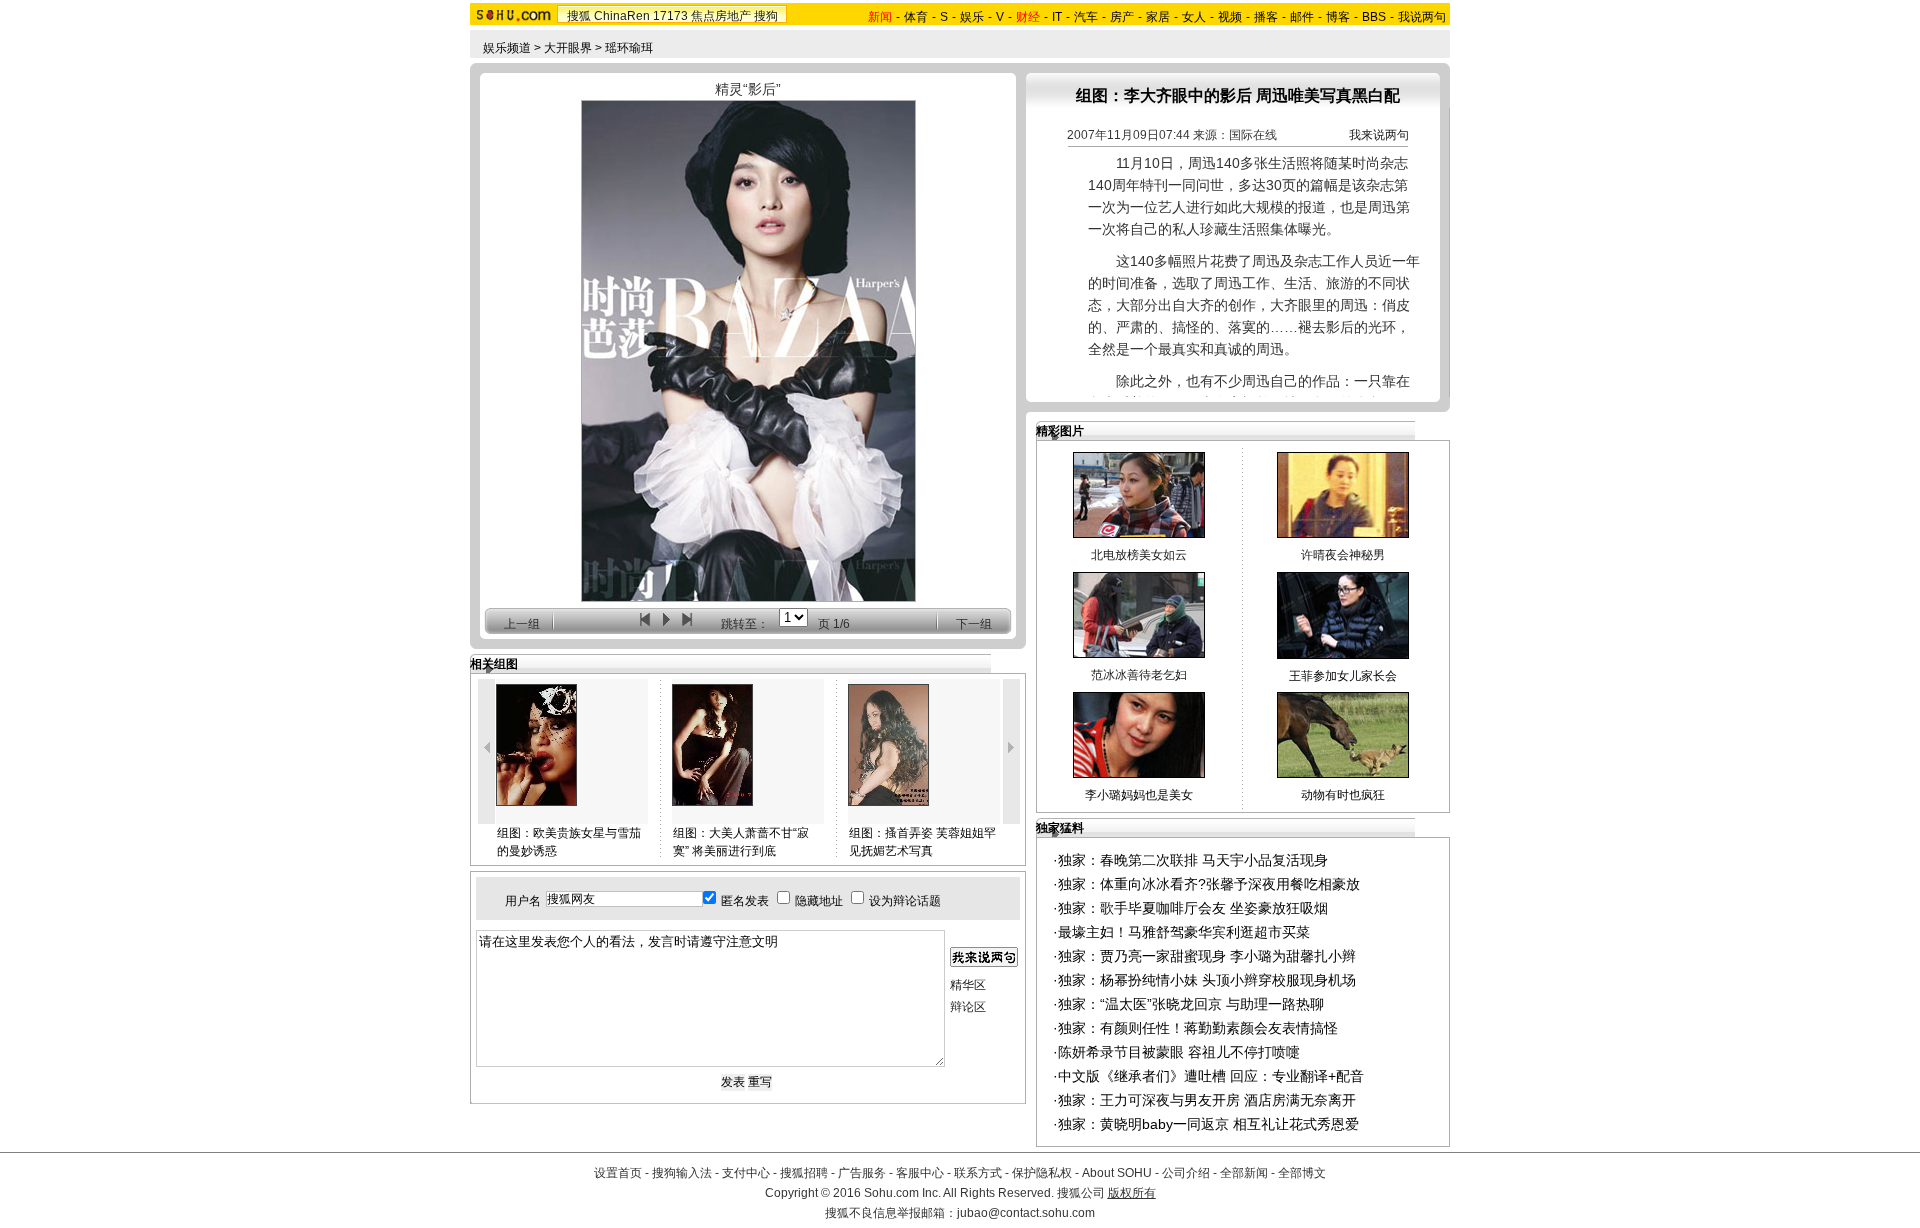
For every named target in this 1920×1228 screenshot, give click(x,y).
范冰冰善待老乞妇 (1139, 675)
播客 (1266, 17)
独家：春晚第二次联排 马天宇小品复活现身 (1193, 860)
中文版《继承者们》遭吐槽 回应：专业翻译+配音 (1211, 1076)
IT (1057, 17)
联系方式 (978, 1173)
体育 (916, 17)
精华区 (968, 985)
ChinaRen (622, 16)
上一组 (522, 624)
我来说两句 (1379, 135)
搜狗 (766, 16)
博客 (1338, 17)
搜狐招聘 (804, 1173)
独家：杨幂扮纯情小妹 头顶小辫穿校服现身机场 (1207, 980)
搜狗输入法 (682, 1173)
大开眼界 (568, 48)
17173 (670, 16)
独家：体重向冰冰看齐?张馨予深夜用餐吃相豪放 (1209, 884)
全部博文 (1302, 1173)
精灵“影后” (748, 89)
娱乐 (972, 17)
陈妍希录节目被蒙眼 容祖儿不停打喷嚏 (1179, 1052)
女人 (1194, 17)
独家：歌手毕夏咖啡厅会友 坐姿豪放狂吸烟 (1193, 908)
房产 (1122, 17)
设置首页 (618, 1173)
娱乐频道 (507, 48)
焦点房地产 (721, 16)
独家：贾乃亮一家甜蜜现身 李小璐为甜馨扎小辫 (1207, 956)
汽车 (1086, 17)
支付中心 (746, 1173)
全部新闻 (1244, 1173)
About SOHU (1117, 1173)
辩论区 (968, 1007)
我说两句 (1422, 17)
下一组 (974, 624)
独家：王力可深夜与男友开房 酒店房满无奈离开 (1207, 1100)
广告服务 (862, 1173)
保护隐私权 (1042, 1173)
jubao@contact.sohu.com (1026, 1213)
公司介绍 (1186, 1173)
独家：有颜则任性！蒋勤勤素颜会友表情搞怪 (1198, 1028)
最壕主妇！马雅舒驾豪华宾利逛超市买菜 (1184, 932)
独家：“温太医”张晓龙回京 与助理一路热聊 (1191, 1004)
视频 (1230, 17)
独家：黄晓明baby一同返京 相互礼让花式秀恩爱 (1208, 1124)
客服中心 (920, 1173)
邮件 (1302, 17)
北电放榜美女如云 (1139, 555)
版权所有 (1132, 1193)
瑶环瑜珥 (629, 48)
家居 (1158, 17)
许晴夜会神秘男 (1343, 555)
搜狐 (579, 16)
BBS (1374, 17)
